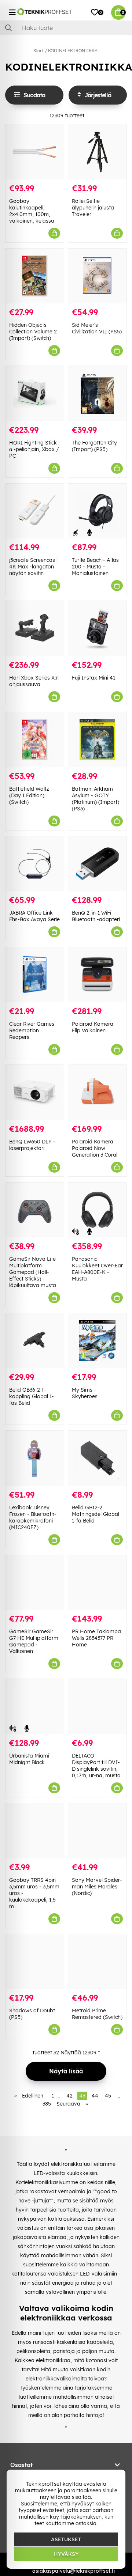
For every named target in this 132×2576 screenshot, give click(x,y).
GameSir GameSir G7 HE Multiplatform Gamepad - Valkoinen (34, 1641)
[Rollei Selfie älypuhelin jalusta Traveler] (97, 152)
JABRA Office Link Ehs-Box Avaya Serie (34, 916)
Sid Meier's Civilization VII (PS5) (97, 328)
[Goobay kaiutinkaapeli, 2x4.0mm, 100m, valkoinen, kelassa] (35, 152)
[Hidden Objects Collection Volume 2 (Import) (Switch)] (35, 276)
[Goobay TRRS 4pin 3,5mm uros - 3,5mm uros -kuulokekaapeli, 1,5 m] (35, 1831)
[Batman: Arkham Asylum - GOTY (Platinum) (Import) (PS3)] (97, 740)
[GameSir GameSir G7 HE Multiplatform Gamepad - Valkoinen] (35, 1583)
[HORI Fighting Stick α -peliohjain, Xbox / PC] (35, 394)
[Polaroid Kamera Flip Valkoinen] (97, 975)
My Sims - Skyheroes (85, 1393)
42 (69, 2096)
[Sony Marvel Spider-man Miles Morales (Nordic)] (97, 1831)
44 (95, 2096)
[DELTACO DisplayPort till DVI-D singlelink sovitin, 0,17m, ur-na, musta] (97, 1707)
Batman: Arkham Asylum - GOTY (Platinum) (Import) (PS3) (96, 799)
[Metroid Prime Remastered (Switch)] (97, 1962)
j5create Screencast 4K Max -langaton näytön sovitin (33, 567)
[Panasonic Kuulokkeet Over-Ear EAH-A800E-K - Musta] (97, 1210)
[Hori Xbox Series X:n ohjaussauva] (35, 629)
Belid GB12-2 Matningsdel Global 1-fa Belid (96, 1514)
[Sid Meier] (97, 276)
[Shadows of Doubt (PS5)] (35, 1962)
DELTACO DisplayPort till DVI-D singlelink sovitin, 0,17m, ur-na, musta (96, 1766)
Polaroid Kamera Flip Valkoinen (93, 1027)
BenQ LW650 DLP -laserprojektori (32, 1145)
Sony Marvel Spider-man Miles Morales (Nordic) (97, 1887)
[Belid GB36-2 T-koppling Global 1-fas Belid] (35, 1341)
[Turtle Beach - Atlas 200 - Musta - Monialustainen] (97, 511)
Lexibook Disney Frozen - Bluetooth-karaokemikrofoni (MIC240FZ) (33, 1517)
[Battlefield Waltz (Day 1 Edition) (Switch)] (35, 740)
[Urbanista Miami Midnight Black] (35, 1707)
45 (108, 2096)
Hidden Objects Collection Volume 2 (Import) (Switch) (33, 332)
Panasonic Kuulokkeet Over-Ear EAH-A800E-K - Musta (97, 1269)
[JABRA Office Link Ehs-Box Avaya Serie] (35, 864)
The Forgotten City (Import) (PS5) (94, 446)
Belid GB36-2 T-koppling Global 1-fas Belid (32, 1396)
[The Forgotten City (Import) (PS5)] (97, 394)
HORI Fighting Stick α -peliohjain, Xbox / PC (34, 449)
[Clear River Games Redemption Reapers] (35, 975)
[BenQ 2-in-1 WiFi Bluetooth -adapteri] (97, 864)
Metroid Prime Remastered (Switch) (97, 2014)
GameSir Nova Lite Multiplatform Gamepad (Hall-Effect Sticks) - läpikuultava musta (33, 1272)
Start (38, 51)
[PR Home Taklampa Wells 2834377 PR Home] (97, 1583)
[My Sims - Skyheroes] (97, 1341)
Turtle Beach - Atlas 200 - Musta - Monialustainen (95, 567)
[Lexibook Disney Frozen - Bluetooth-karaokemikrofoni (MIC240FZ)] (35, 1458)
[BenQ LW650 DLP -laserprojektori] (35, 1092)
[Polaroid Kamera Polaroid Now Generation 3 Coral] (97, 1092)
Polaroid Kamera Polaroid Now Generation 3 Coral (95, 1148)
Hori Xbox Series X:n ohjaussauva (34, 681)
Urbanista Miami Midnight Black (29, 1759)
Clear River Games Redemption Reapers (32, 1030)
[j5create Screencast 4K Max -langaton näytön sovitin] (35, 511)
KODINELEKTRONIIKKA (73, 51)
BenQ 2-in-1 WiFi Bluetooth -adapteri (96, 916)
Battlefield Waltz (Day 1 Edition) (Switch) (29, 795)
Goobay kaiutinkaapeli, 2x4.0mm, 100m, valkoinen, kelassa (32, 211)
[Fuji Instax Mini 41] (97, 629)
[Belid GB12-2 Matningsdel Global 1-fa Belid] (97, 1458)
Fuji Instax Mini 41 (93, 678)
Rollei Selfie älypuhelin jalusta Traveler (93, 208)
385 (47, 2104)
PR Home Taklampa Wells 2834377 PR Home (96, 1638)
